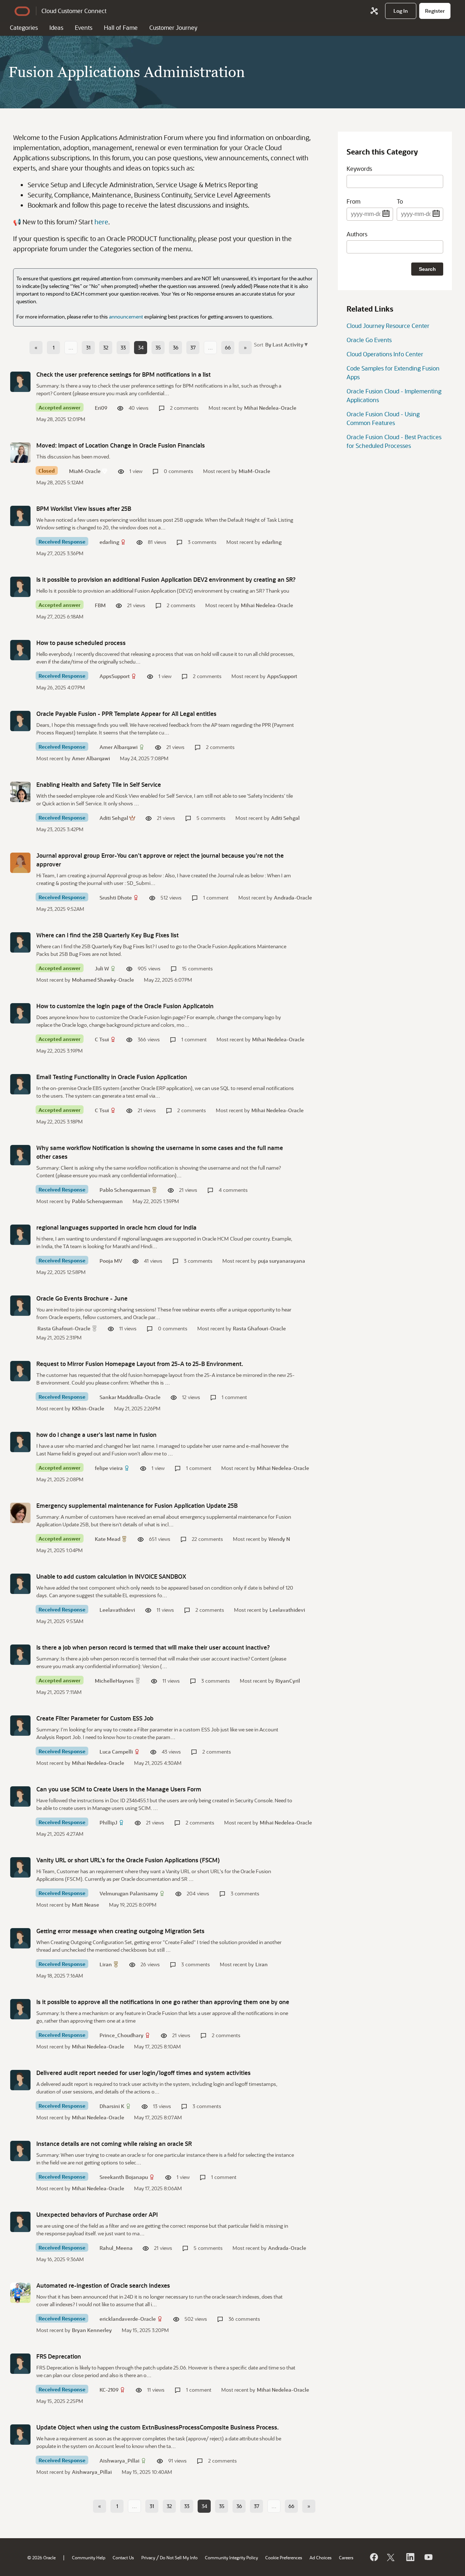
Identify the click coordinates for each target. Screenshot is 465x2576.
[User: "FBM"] (20, 587)
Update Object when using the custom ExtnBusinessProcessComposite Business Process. (157, 2427)
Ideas (56, 27)
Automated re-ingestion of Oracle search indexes (103, 2285)
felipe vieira (109, 1468)
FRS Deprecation (59, 2356)
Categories (24, 27)
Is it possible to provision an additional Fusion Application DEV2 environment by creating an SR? (166, 579)
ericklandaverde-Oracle (128, 2319)
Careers (346, 2557)
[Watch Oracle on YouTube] (428, 2557)
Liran (106, 1964)
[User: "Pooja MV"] (20, 1235)
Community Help (89, 2557)
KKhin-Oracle (88, 1408)
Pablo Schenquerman (125, 1190)
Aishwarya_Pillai (120, 2461)
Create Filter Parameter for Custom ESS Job (95, 1718)
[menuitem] (401, 11)
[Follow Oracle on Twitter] (392, 2557)
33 (123, 347)
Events (84, 27)
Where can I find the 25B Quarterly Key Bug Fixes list (108, 935)
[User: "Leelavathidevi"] (20, 1584)
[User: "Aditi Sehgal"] (20, 792)
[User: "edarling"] (20, 516)
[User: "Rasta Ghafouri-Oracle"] (20, 1306)
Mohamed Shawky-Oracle (103, 980)
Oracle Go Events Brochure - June (82, 1298)
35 (158, 347)
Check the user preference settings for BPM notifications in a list (124, 374)
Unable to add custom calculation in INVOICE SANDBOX (111, 1576)
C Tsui (102, 1039)
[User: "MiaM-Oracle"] (20, 453)
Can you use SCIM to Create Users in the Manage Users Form (119, 1789)
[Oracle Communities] (374, 11)
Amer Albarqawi (119, 747)
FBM (100, 605)
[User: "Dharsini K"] (20, 2080)
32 (106, 347)
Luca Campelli (116, 1752)
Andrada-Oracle (293, 898)
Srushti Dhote (116, 898)
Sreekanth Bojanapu (124, 2177)
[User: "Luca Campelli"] (20, 1726)
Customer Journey (173, 27)
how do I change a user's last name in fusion (96, 1435)
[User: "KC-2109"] (20, 2364)
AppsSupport (115, 676)
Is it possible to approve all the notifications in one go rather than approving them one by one (163, 2002)
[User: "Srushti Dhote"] (20, 863)
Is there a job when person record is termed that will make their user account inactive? (153, 1647)
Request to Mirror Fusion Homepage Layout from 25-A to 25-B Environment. (140, 1364)
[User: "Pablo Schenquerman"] (20, 1155)
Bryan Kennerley (92, 2330)
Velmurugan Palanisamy (129, 1893)
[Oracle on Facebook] (373, 2557)
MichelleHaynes (114, 1681)
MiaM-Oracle (85, 471)
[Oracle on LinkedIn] (410, 2557)
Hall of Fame (121, 27)
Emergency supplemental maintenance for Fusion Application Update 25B (137, 1505)
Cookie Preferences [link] (284, 2557)
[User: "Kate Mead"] (20, 1513)
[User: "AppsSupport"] (20, 650)
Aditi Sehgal (114, 818)
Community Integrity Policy (231, 2557)
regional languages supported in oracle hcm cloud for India (116, 1227)
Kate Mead (108, 1539)
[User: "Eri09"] (20, 382)
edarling (109, 542)
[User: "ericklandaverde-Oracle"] (20, 2293)
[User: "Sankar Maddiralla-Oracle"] (20, 1371)
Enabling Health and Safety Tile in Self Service (99, 784)
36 (176, 347)
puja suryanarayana (282, 1261)
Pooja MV (111, 1261)
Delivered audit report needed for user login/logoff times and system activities (143, 2073)
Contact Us (123, 2557)
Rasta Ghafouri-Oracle (64, 1328)
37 (193, 347)
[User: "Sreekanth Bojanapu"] (20, 2151)
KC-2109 (109, 2390)
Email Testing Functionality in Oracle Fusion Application (112, 1077)
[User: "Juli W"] (20, 942)
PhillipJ (108, 1822)
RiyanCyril (288, 1681)
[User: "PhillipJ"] (20, 1796)
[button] (286, 344)
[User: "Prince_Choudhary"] (20, 2009)
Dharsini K (112, 2106)
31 (88, 347)
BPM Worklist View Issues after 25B (84, 508)
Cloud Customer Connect (74, 11)
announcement (126, 317)
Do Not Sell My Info (179, 2557)
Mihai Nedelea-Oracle (270, 408)
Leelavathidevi (117, 1610)
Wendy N (279, 1539)
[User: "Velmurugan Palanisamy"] (20, 1867)
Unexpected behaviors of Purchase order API (97, 2214)
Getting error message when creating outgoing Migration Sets (120, 1931)
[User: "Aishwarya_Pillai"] (20, 2435)
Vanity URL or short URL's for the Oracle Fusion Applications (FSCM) (128, 1860)
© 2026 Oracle (41, 2557)
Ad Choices (321, 2557)
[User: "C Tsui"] (20, 1013)
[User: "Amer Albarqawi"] (20, 721)
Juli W (102, 968)
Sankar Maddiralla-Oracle (130, 1397)
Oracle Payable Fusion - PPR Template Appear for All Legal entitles (126, 714)
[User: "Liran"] (20, 1938)
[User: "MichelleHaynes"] (20, 1655)
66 (228, 347)
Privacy (148, 2557)
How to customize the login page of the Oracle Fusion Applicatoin (125, 1006)
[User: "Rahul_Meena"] (20, 2222)
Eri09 (101, 408)
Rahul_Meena (116, 2248)
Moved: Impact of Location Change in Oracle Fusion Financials (121, 445)
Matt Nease (86, 1905)
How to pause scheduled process (81, 643)
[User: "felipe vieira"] (20, 1442)
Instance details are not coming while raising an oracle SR (114, 2144)
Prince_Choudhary (122, 2035)
